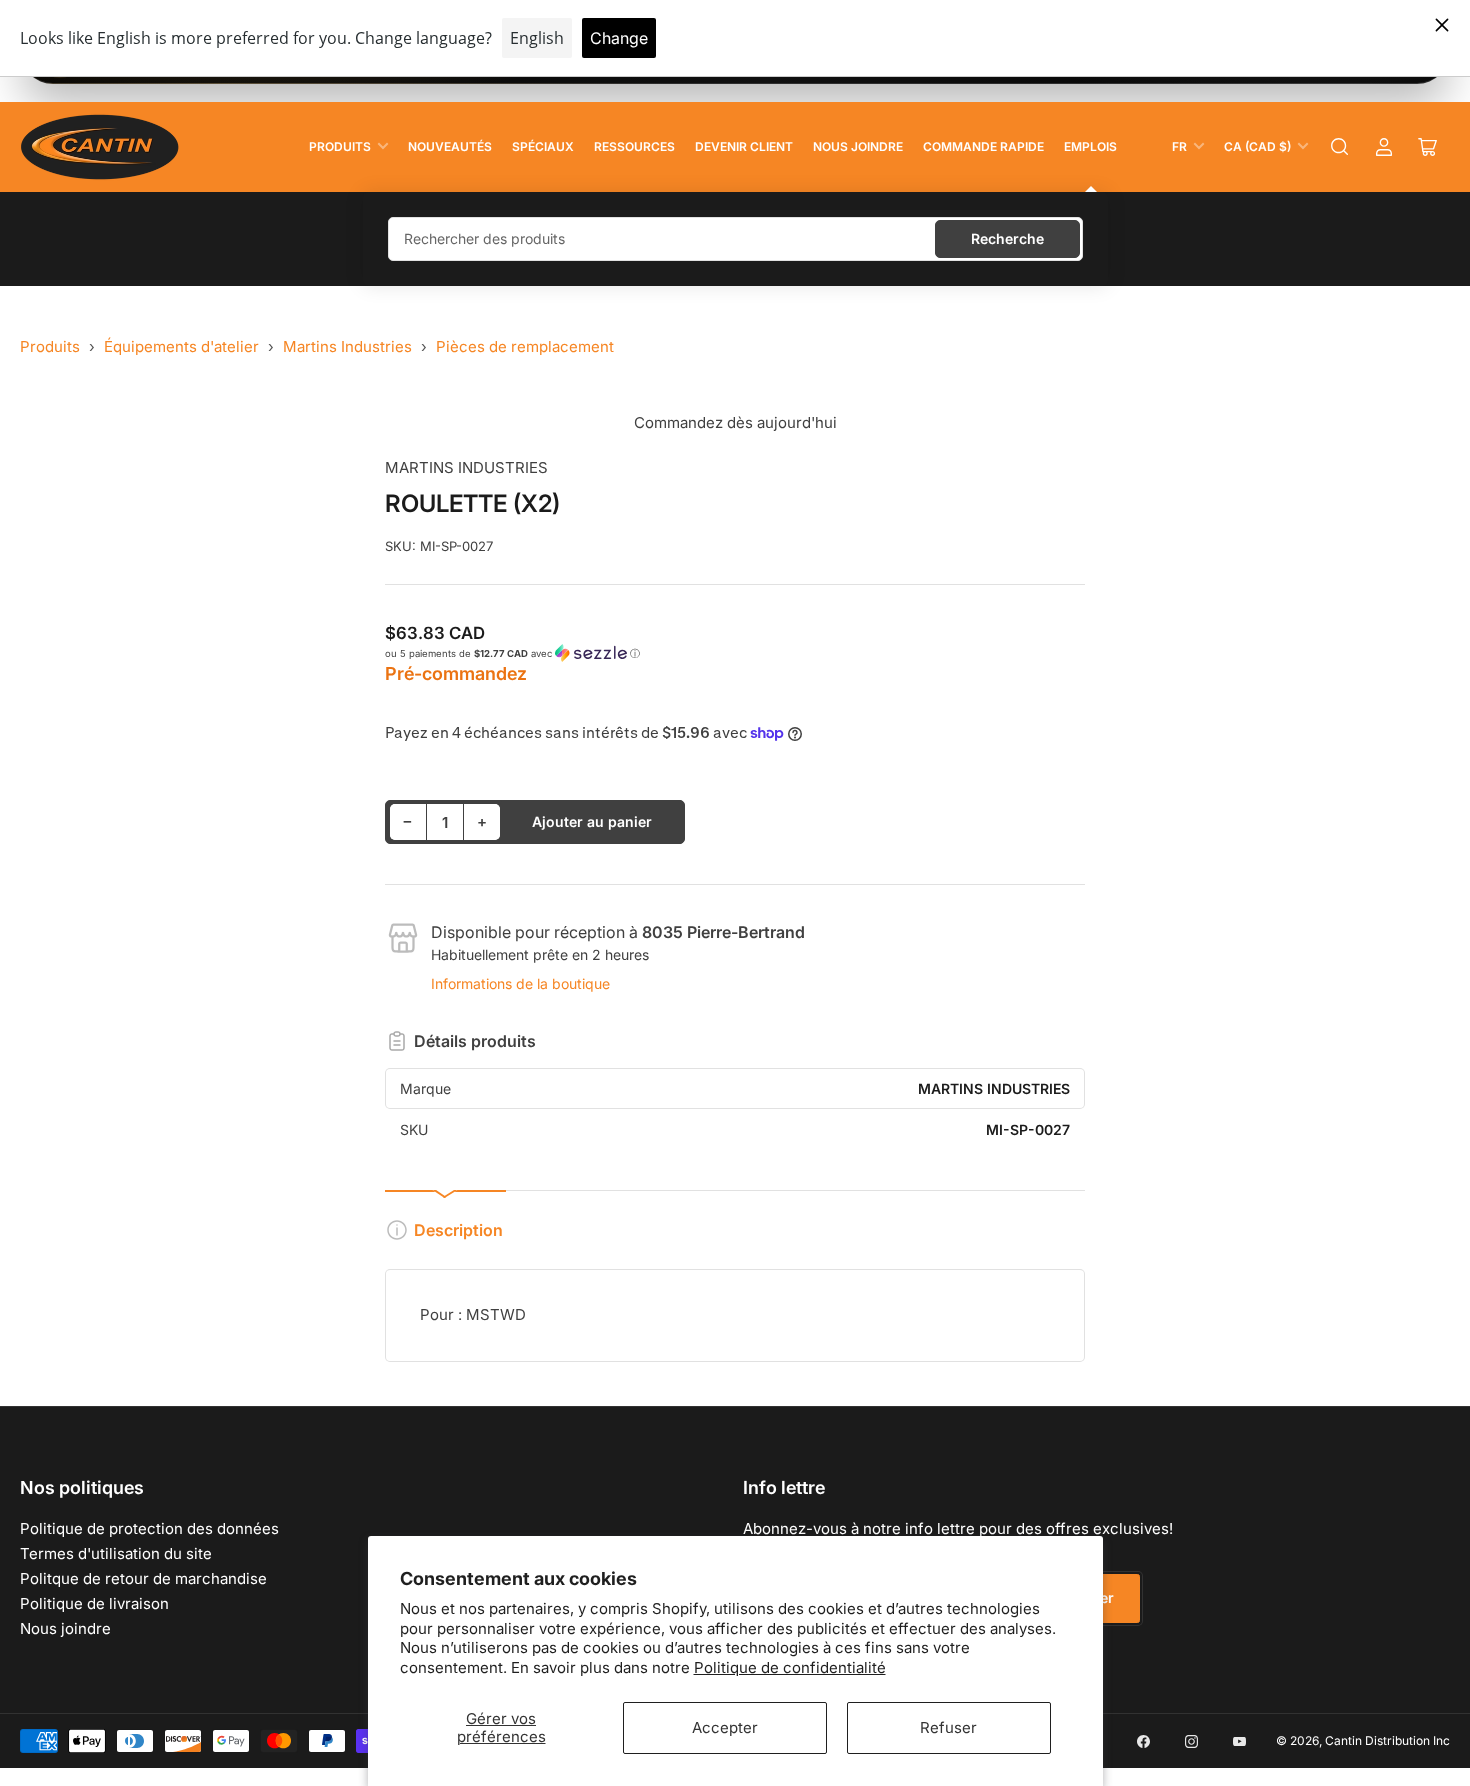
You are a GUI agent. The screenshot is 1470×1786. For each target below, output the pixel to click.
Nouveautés (450, 146)
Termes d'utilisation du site (116, 1553)
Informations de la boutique (520, 983)
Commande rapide (983, 146)
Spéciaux (543, 146)
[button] (735, 653)
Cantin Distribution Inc (1387, 1740)
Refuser (948, 1727)
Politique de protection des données (149, 1528)
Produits (340, 146)
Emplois (1090, 146)
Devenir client (744, 146)
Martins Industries (347, 346)
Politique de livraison (94, 1603)
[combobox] (735, 239)
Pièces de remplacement (525, 346)
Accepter (725, 1727)
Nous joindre (858, 146)
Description (458, 1230)
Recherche (1007, 238)
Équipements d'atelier (181, 346)
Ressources (634, 146)
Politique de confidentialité (790, 1667)
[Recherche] (1340, 147)
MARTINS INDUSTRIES (466, 467)
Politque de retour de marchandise (143, 1578)
